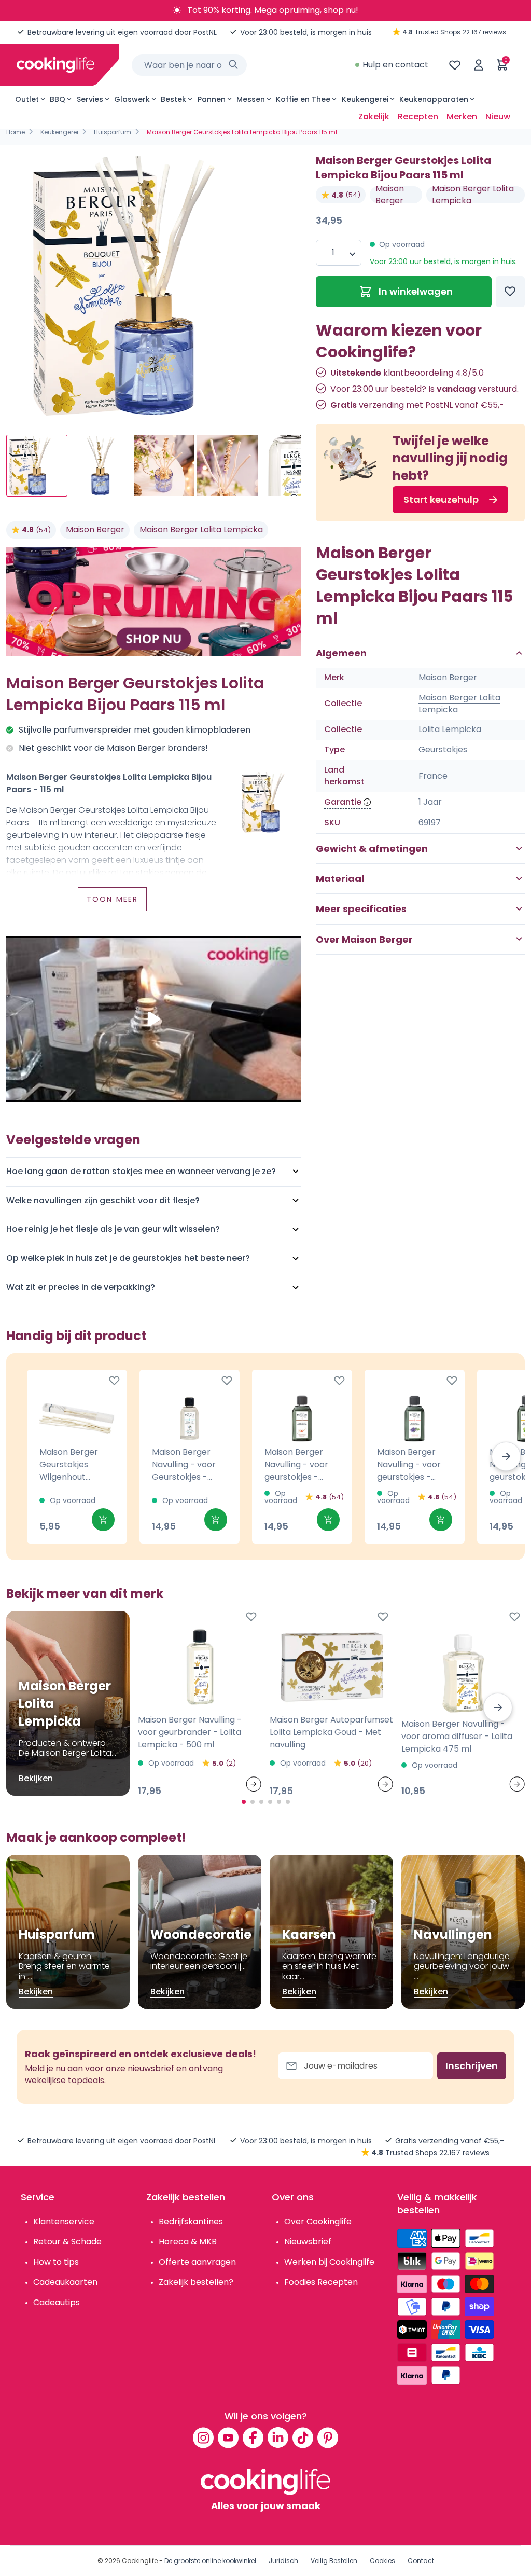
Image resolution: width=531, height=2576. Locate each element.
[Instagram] (203, 2437)
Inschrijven (472, 2066)
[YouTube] (228, 2437)
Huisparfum (113, 132)
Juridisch (283, 2561)
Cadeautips (57, 2302)
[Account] (479, 65)
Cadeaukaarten (65, 2282)
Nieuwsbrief (308, 2242)
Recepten (418, 116)
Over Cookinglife (318, 2221)
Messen (251, 99)
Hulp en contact (395, 65)
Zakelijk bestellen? (196, 2282)
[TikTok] (303, 2437)
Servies (90, 99)
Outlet (27, 99)
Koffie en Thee (303, 99)
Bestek (173, 99)
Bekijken (36, 1778)
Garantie (343, 802)
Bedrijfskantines (191, 2221)
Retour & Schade (67, 2242)
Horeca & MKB (188, 2242)
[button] (506, 1456)
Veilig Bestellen (334, 2561)
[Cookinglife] (55, 65)
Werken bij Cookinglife (329, 2262)
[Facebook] (253, 2437)
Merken (462, 116)
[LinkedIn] (278, 2437)
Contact (421, 2561)
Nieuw (498, 116)
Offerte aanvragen (197, 2262)
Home (16, 132)
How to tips (56, 2262)
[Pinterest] (328, 2437)
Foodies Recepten (321, 2282)
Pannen (212, 99)
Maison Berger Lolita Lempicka (201, 529)
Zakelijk (374, 116)
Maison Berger (95, 529)
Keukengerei (365, 99)
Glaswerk (132, 99)
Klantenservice (64, 2221)
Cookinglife (140, 2561)
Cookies (382, 2561)
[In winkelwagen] (103, 1520)
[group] (154, 286)
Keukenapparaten (434, 99)
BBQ (58, 99)
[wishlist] (455, 65)
